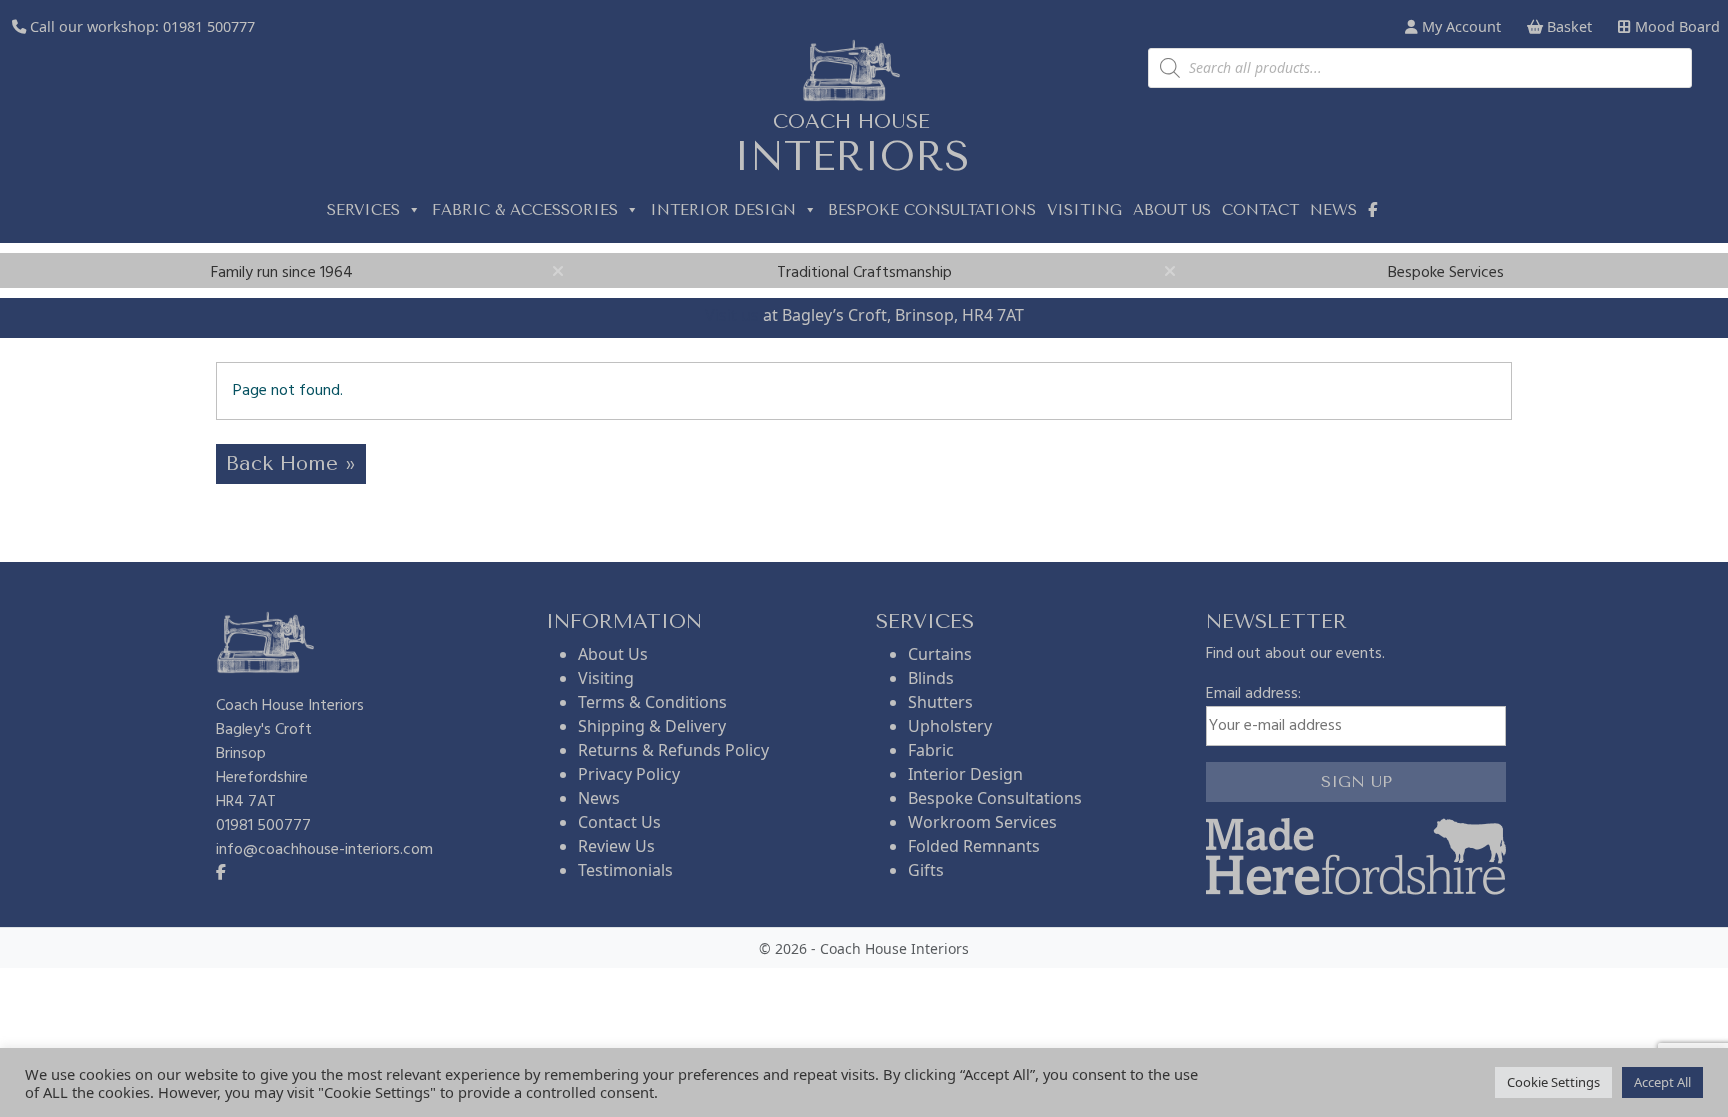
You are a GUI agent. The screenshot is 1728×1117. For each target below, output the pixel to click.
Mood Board (1675, 26)
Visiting (1084, 210)
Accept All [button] (1662, 1082)
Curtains (940, 654)
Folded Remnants (974, 846)
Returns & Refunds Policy (673, 750)
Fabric (931, 750)
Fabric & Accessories (525, 210)
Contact (1260, 210)
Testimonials (625, 870)
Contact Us (619, 822)
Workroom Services (982, 822)
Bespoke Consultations (932, 210)
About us (1172, 210)
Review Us (616, 846)
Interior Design (723, 210)
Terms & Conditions (652, 702)
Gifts (926, 870)
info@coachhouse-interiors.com (324, 850)
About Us (613, 654)
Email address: (1253, 694)
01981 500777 (209, 26)
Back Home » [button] (291, 463)
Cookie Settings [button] (1553, 1082)
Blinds (931, 678)
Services (363, 210)
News (1333, 210)
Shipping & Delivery (652, 726)
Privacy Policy (629, 774)
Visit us (732, 315)
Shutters (940, 702)
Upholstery (950, 726)
